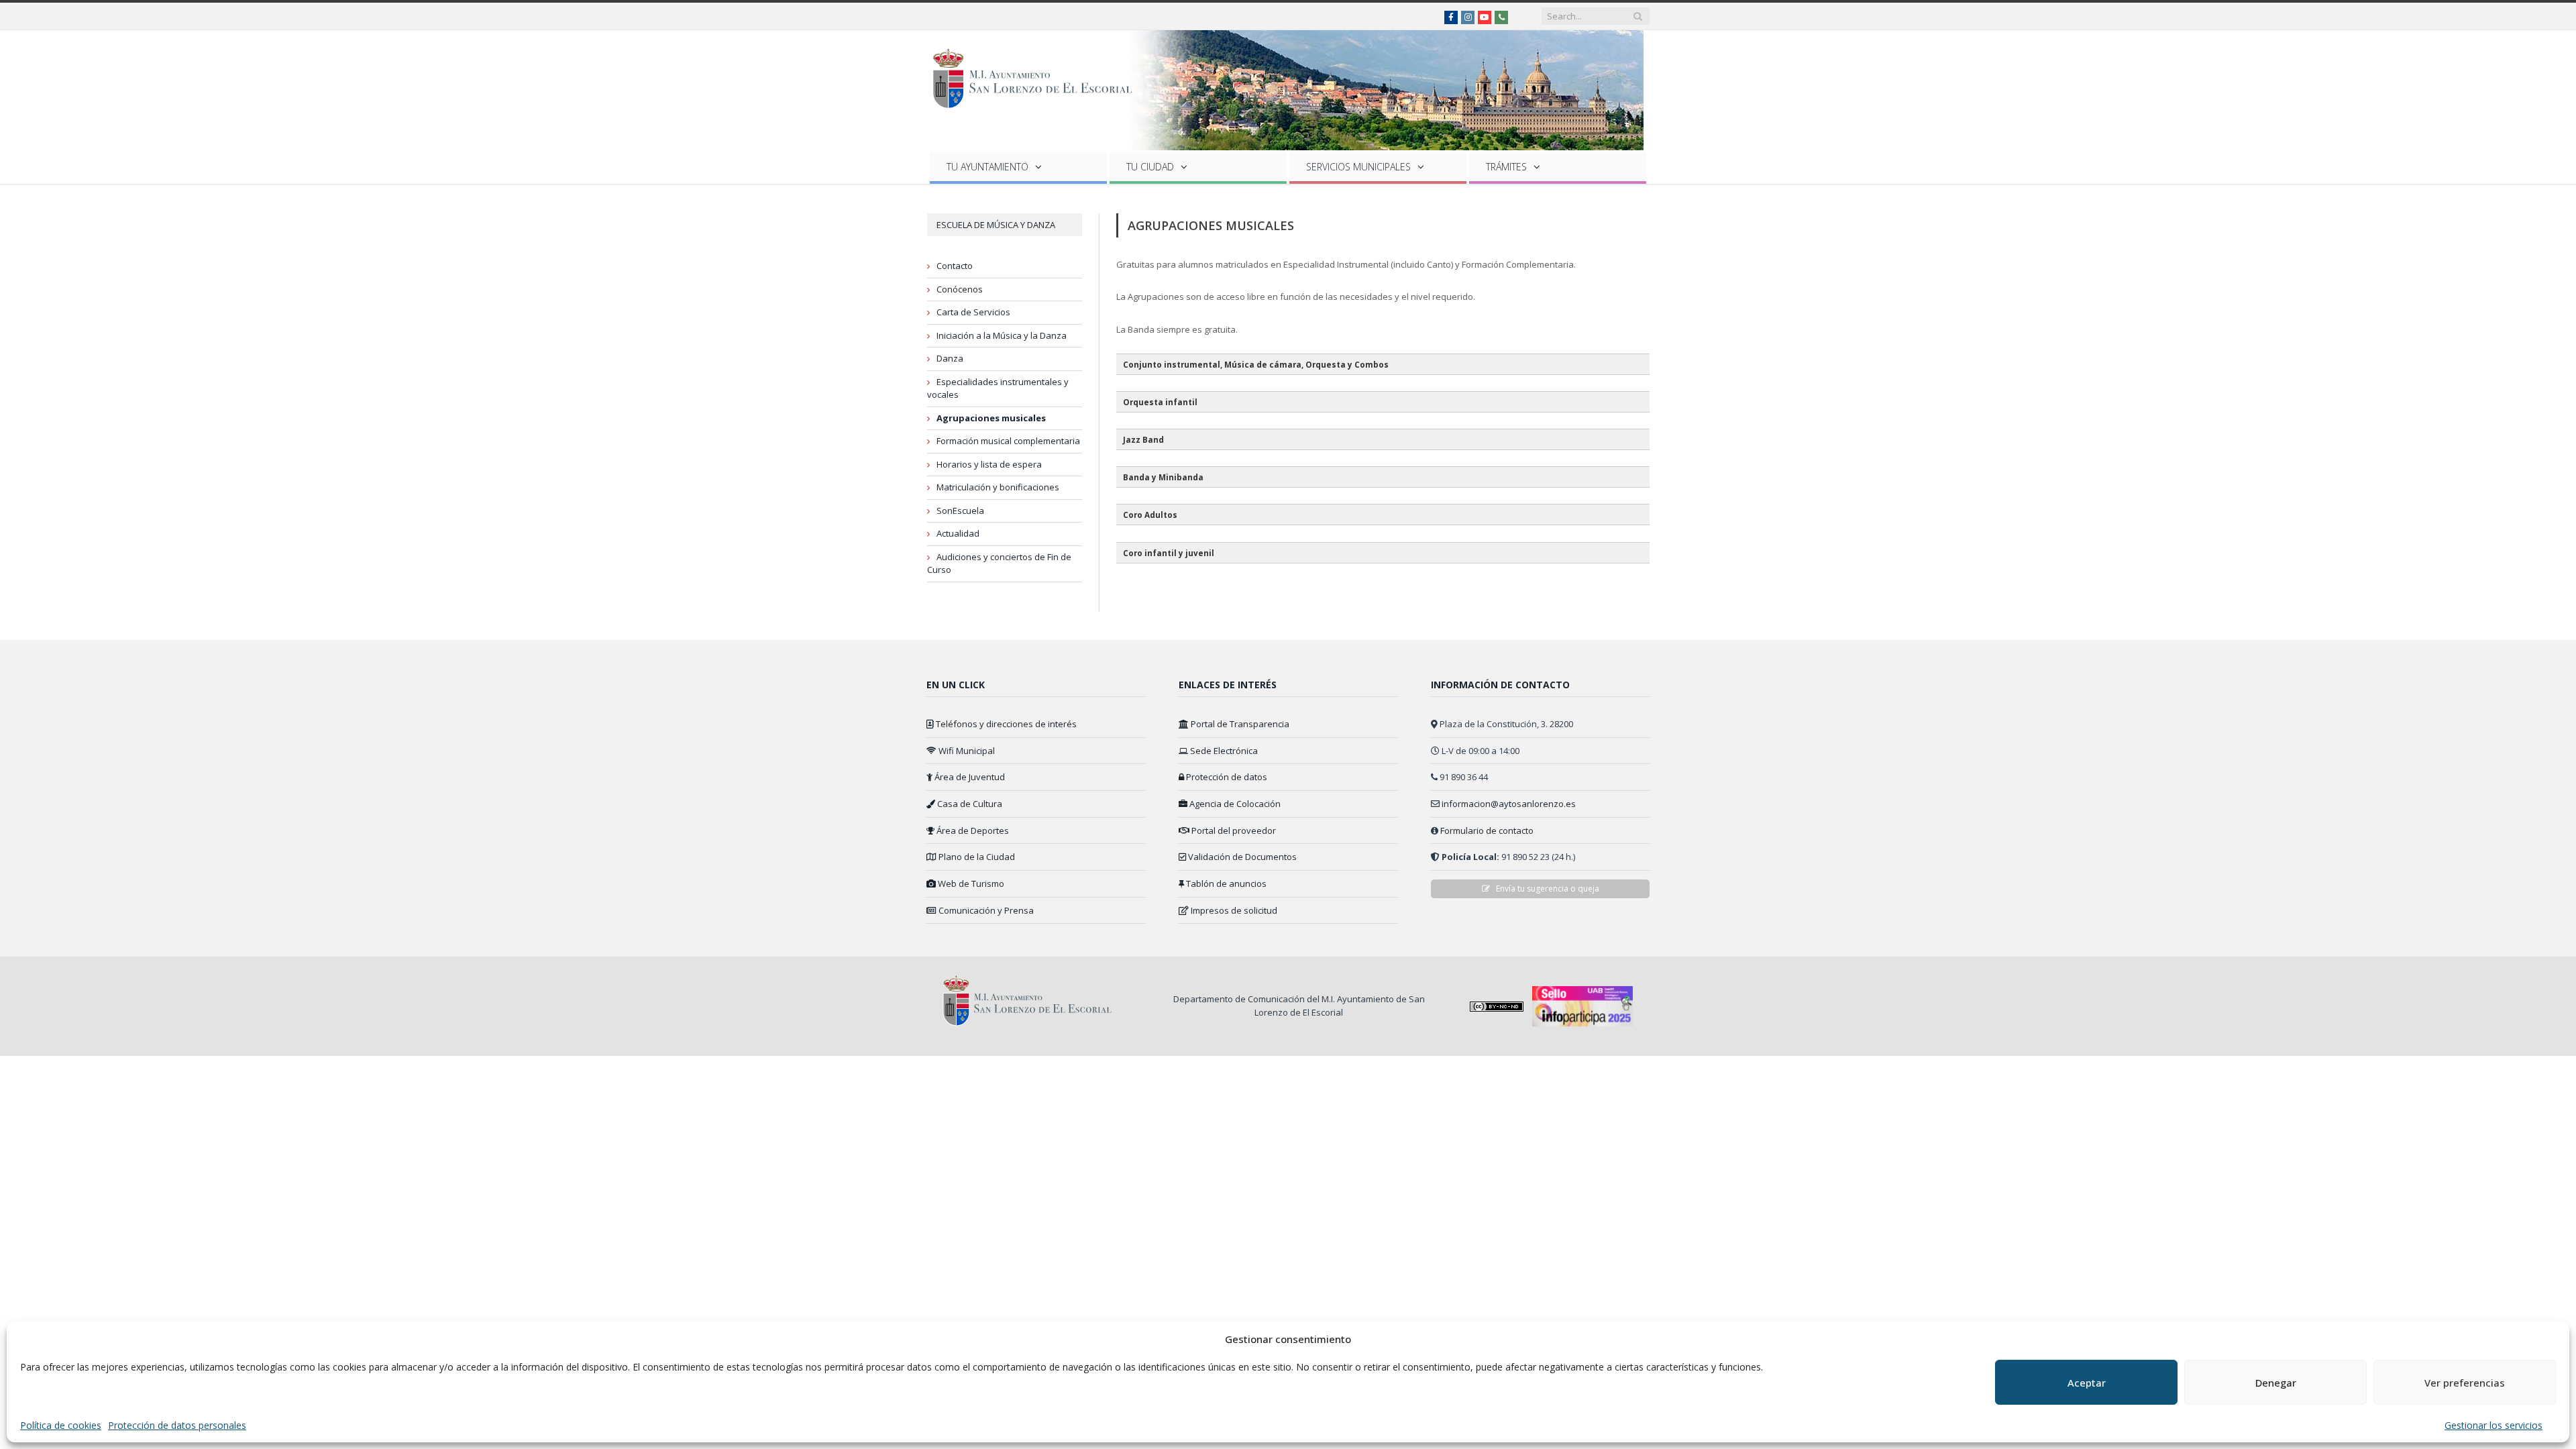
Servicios (1358, 167)
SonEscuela (960, 511)
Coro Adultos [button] (1150, 515)
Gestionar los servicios (2493, 1425)
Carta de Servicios (973, 312)
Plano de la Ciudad (976, 857)
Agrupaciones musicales (991, 418)
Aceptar (2087, 1383)
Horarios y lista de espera (989, 464)
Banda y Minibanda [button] (1163, 477)
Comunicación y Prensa (985, 910)
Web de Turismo (970, 883)
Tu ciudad (1150, 167)
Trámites (1506, 167)
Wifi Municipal (966, 751)
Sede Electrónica (1223, 751)
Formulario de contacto (1487, 830)
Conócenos (960, 289)
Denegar (2276, 1383)
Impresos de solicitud (1233, 910)
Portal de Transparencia (1239, 724)
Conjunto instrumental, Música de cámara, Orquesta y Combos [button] (1256, 364)
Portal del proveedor (1233, 830)
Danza (950, 358)
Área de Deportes (972, 830)
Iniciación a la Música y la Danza (1002, 335)
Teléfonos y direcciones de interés (1005, 724)
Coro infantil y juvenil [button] (1169, 553)
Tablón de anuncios (1225, 883)
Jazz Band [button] (1143, 439)
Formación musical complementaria (1008, 441)
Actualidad (958, 533)
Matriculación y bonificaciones (998, 487)
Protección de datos (1226, 777)
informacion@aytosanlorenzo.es (1509, 804)
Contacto (955, 266)
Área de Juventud (969, 777)
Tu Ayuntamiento (987, 167)
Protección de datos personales (177, 1425)
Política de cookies (61, 1425)
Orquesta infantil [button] (1160, 402)
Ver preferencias (2465, 1383)
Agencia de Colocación (1234, 804)
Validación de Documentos (1241, 857)
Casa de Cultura (969, 804)
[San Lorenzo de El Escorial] (1039, 75)
